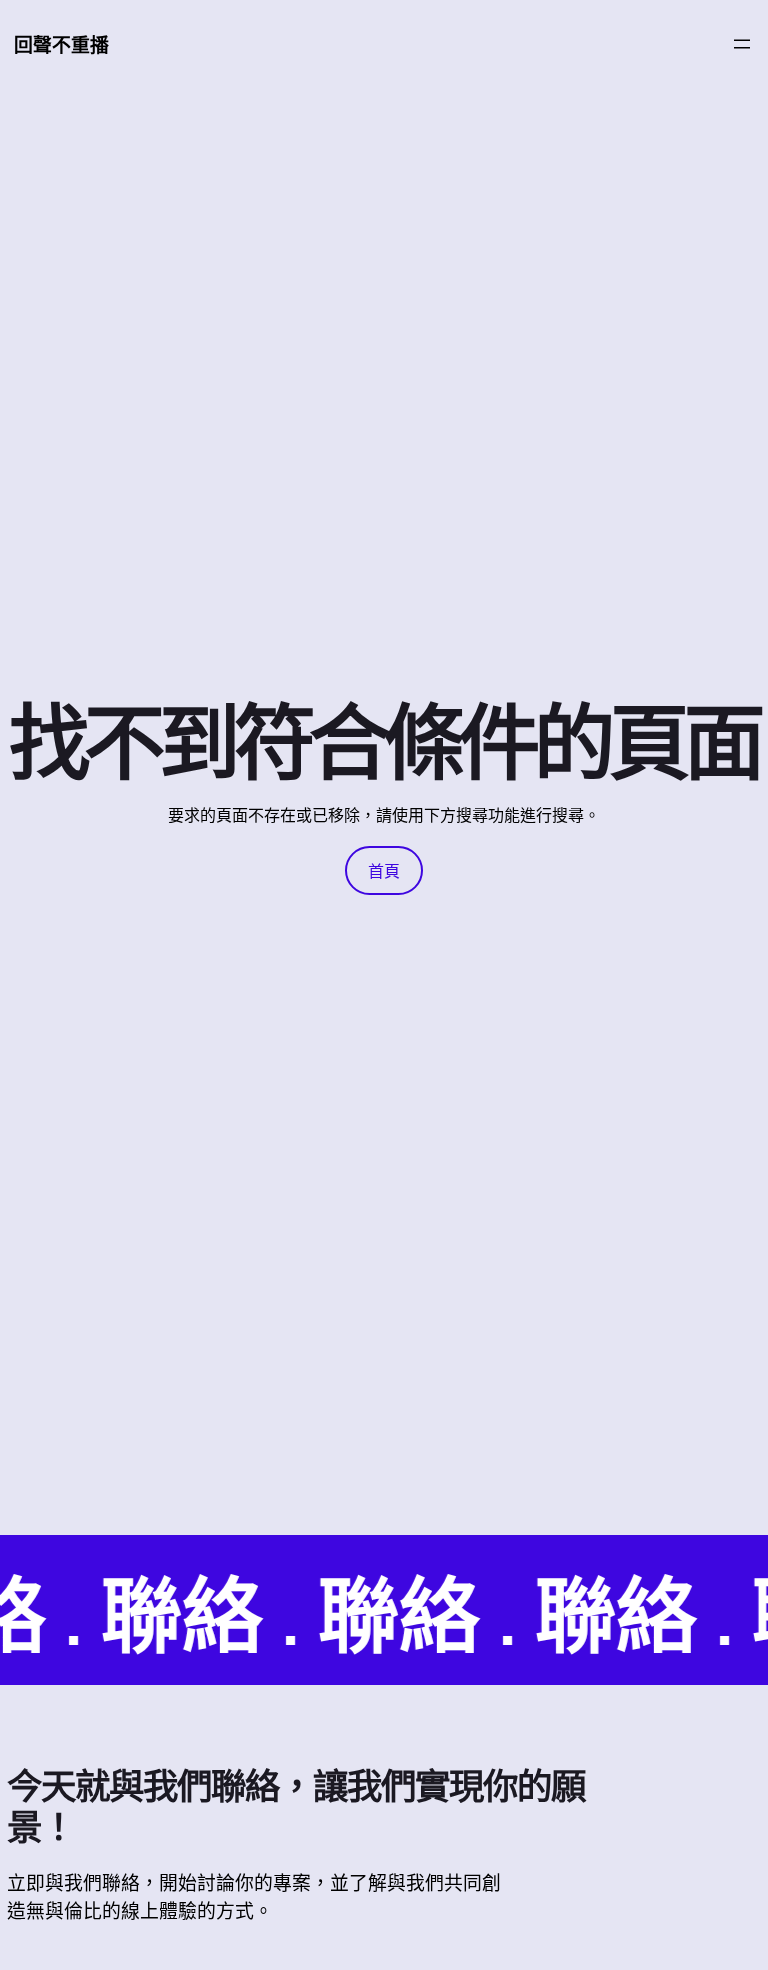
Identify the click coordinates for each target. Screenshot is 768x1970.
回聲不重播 (61, 45)
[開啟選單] (742, 44)
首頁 (384, 871)
